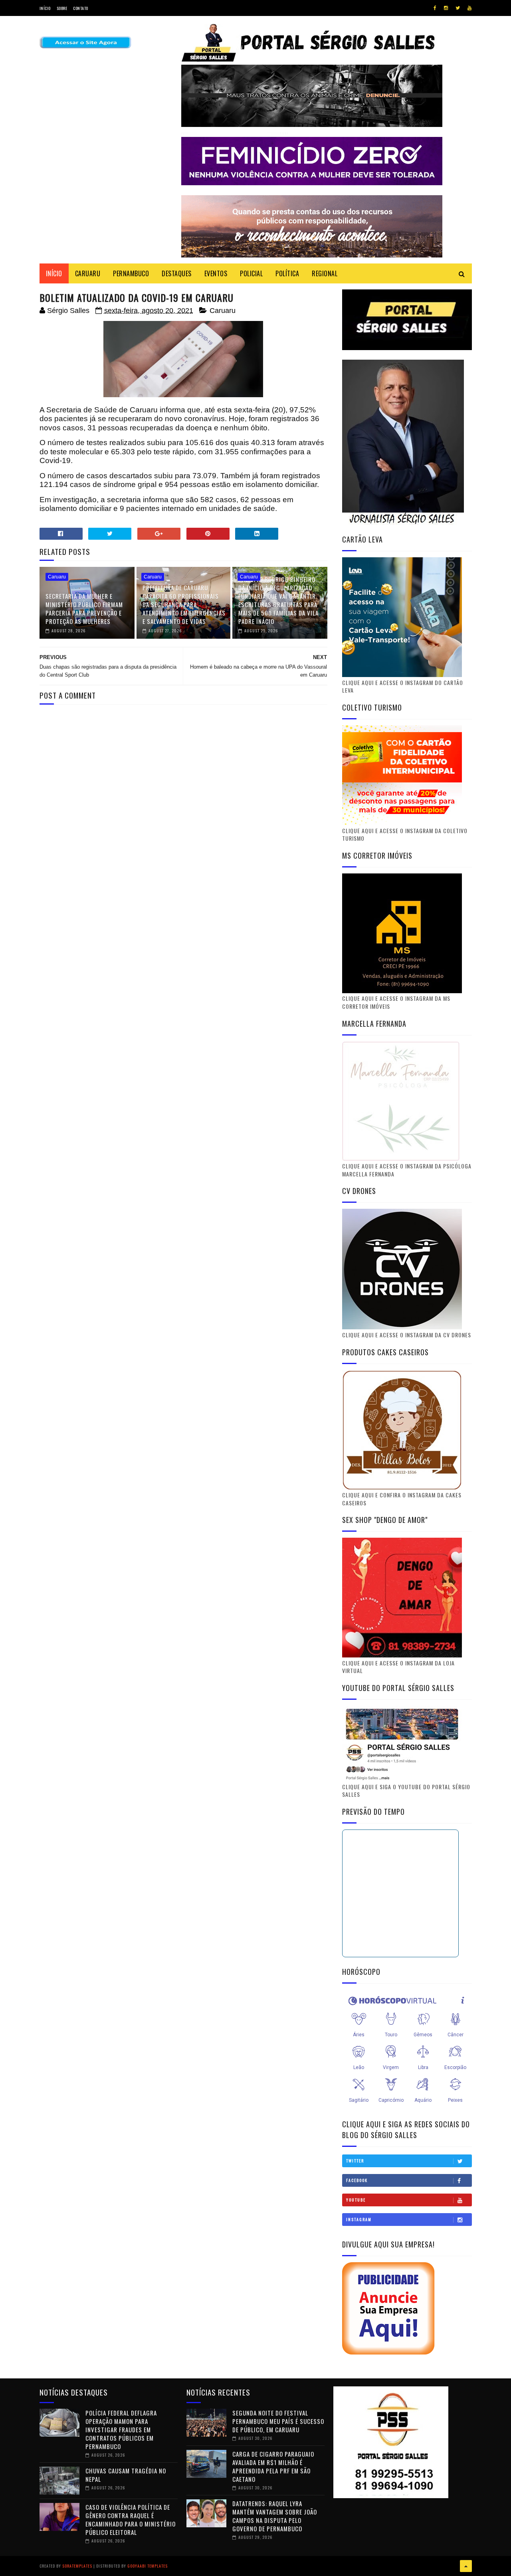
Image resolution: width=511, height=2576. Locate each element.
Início (45, 8)
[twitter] (458, 8)
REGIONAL (325, 273)
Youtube (356, 2200)
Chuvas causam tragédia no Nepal (126, 2475)
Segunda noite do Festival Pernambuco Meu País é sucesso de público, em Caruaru (278, 2421)
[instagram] (446, 8)
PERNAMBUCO (131, 273)
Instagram (359, 2219)
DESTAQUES (177, 273)
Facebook (357, 2180)
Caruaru (223, 311)
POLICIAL (251, 273)
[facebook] (435, 8)
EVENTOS (216, 273)
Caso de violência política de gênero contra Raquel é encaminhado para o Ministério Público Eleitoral (131, 2520)
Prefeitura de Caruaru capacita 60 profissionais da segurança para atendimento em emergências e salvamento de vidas (184, 604)
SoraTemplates (77, 2566)
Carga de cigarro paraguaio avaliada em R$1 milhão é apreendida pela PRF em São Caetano (273, 2466)
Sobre (62, 8)
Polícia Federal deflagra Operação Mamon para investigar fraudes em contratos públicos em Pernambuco (121, 2429)
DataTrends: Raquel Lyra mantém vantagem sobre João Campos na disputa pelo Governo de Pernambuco (275, 2516)
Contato (81, 8)
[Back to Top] (466, 2566)
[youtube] (469, 8)
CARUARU (88, 273)
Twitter (355, 2161)
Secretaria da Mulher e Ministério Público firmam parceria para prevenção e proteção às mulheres (84, 609)
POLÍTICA (287, 273)
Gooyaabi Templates (148, 2566)
